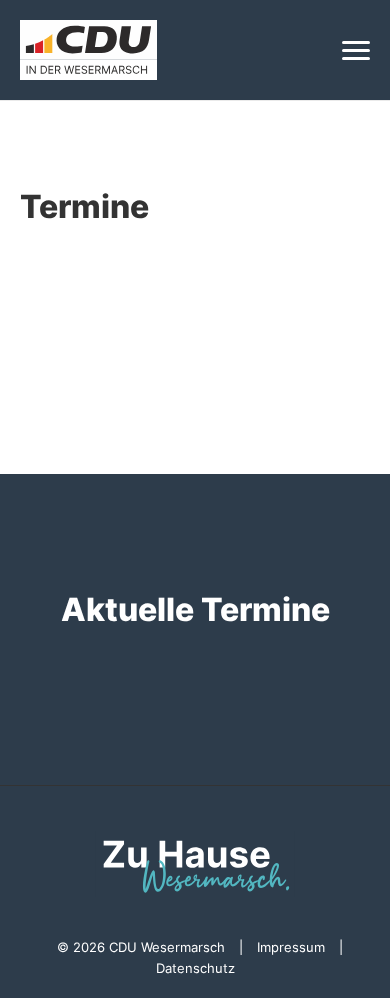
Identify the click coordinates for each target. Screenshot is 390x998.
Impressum (291, 947)
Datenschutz (195, 968)
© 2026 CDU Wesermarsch (141, 947)
